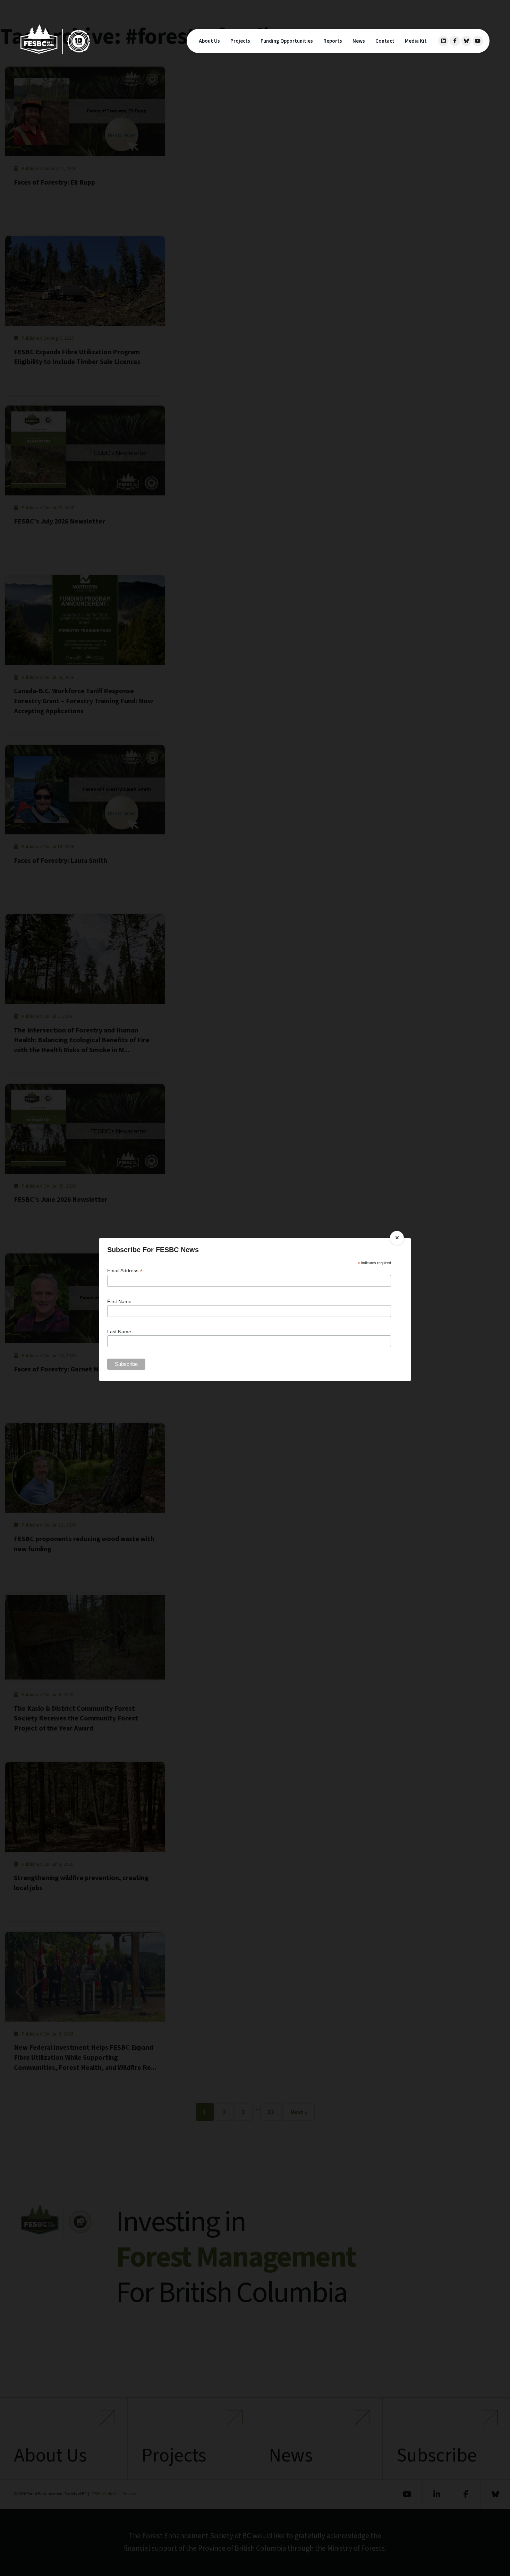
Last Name (119, 1332)
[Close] (397, 1238)
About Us (209, 41)
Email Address (125, 1271)
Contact (385, 41)
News (359, 41)
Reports (333, 41)
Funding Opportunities (287, 41)
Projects (240, 41)
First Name (119, 1301)
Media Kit (416, 41)
